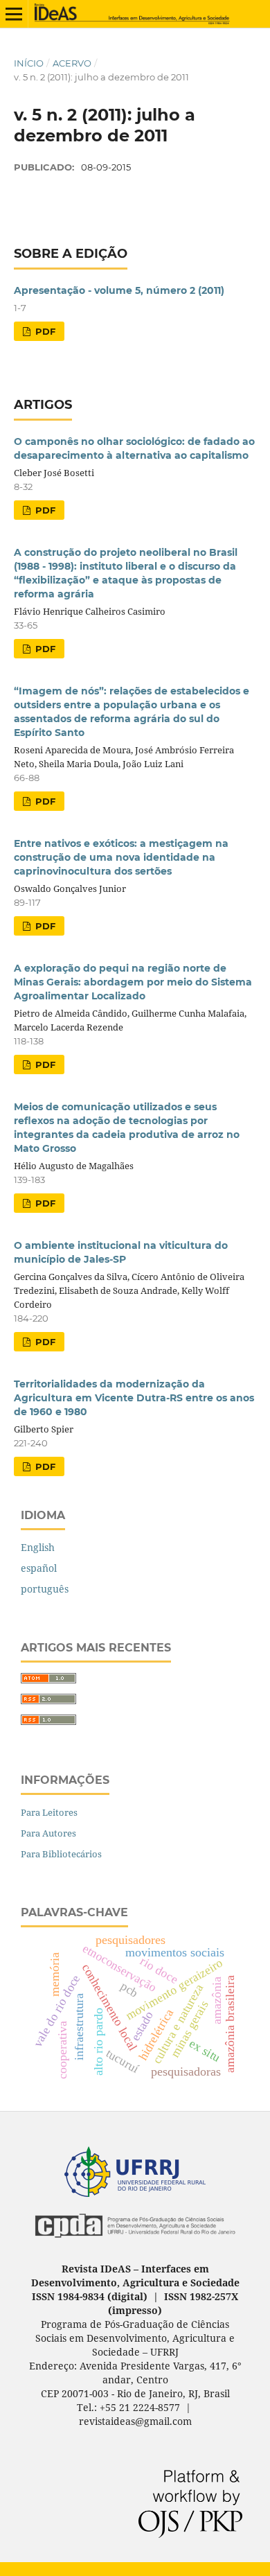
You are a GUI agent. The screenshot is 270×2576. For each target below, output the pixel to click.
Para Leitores (49, 1812)
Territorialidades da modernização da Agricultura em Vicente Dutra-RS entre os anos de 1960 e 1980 (134, 1398)
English (38, 1547)
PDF (44, 331)
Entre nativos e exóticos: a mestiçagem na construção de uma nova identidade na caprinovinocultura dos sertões (121, 857)
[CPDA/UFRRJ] (135, 2241)
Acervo (72, 63)
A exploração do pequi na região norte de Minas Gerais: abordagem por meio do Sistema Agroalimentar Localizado (133, 982)
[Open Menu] (14, 14)
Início (29, 63)
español (39, 1568)
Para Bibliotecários (61, 1854)
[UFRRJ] (135, 2193)
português (45, 1589)
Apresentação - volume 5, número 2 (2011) (119, 290)
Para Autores (48, 1833)
